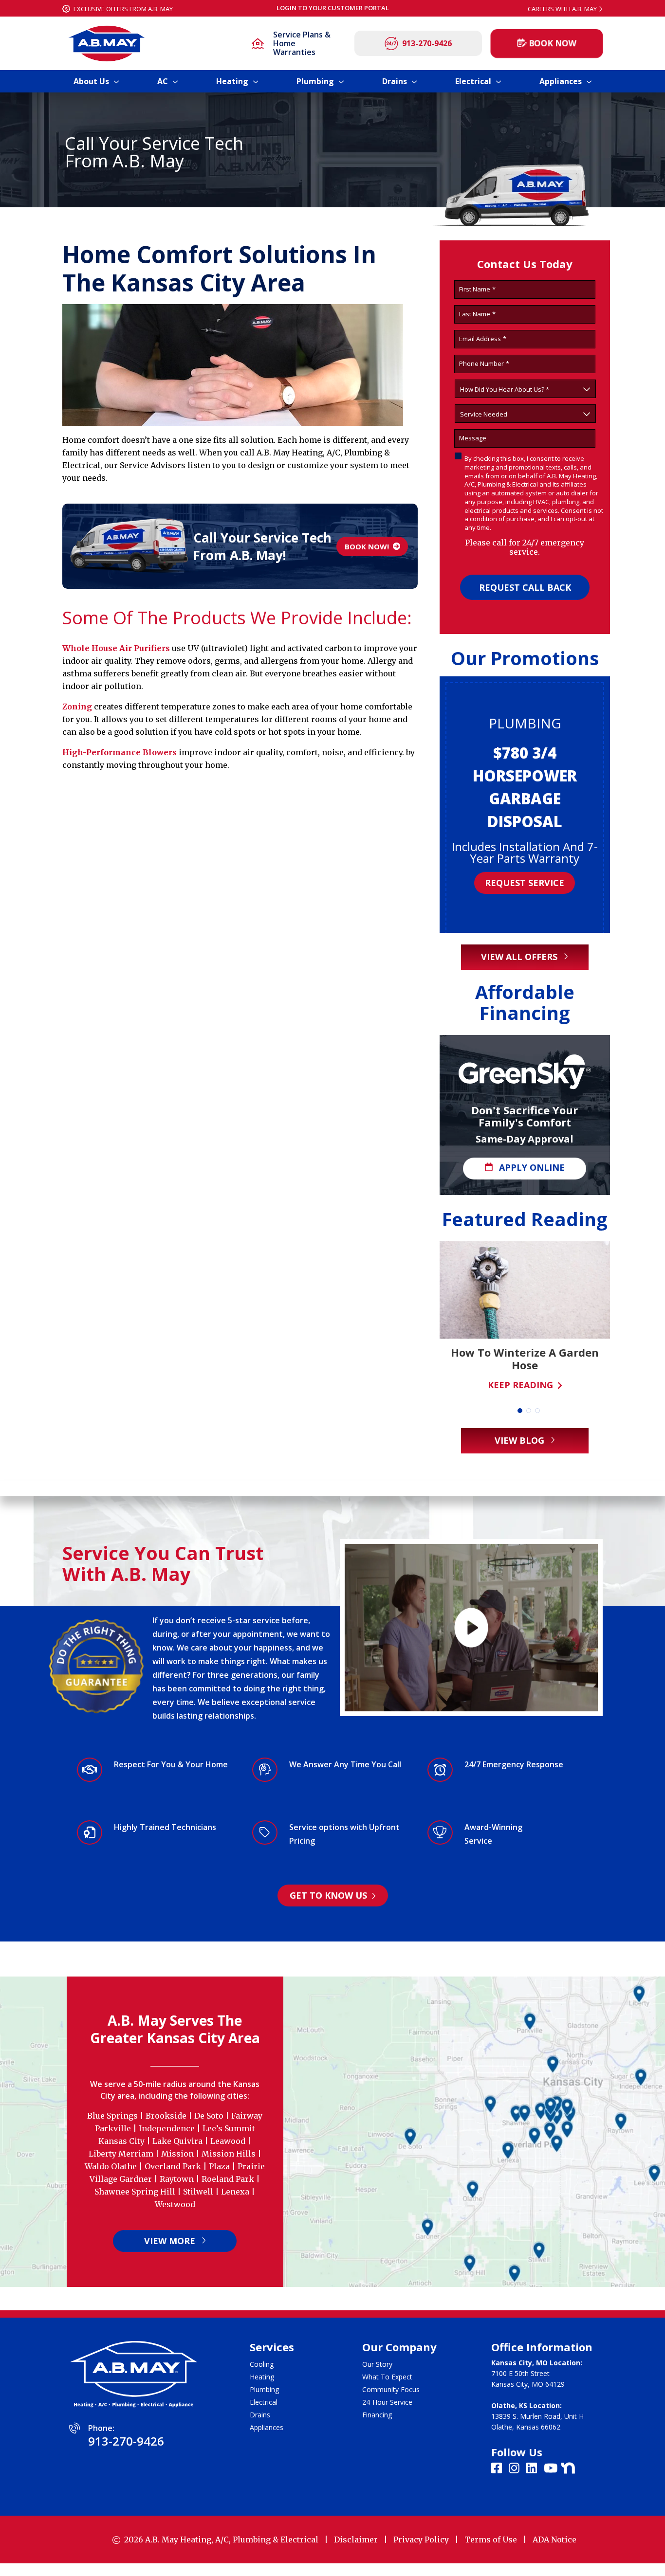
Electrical (264, 2402)
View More (171, 2241)
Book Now (553, 43)
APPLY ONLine (531, 1167)
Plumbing (264, 2389)
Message (473, 438)
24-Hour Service (387, 2402)
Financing (377, 2415)
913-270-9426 (427, 43)
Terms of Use (491, 2540)
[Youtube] (552, 2469)
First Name (477, 289)
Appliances (267, 2427)
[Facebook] (498, 2469)
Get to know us (330, 1895)
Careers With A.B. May (562, 9)
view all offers (520, 957)
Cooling (262, 2364)
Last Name (477, 314)
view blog (521, 1440)
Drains (260, 2415)
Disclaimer (356, 2540)
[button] (520, 1411)
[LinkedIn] (533, 2469)
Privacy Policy (421, 2540)
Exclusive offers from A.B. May (122, 9)
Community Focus (391, 2389)
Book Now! (366, 546)
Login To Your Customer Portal (333, 8)
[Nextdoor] (568, 2467)
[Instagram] (516, 2469)
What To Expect (387, 2377)
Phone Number (484, 364)
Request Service (525, 865)
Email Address (483, 339)
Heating (262, 2377)
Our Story (377, 2364)
